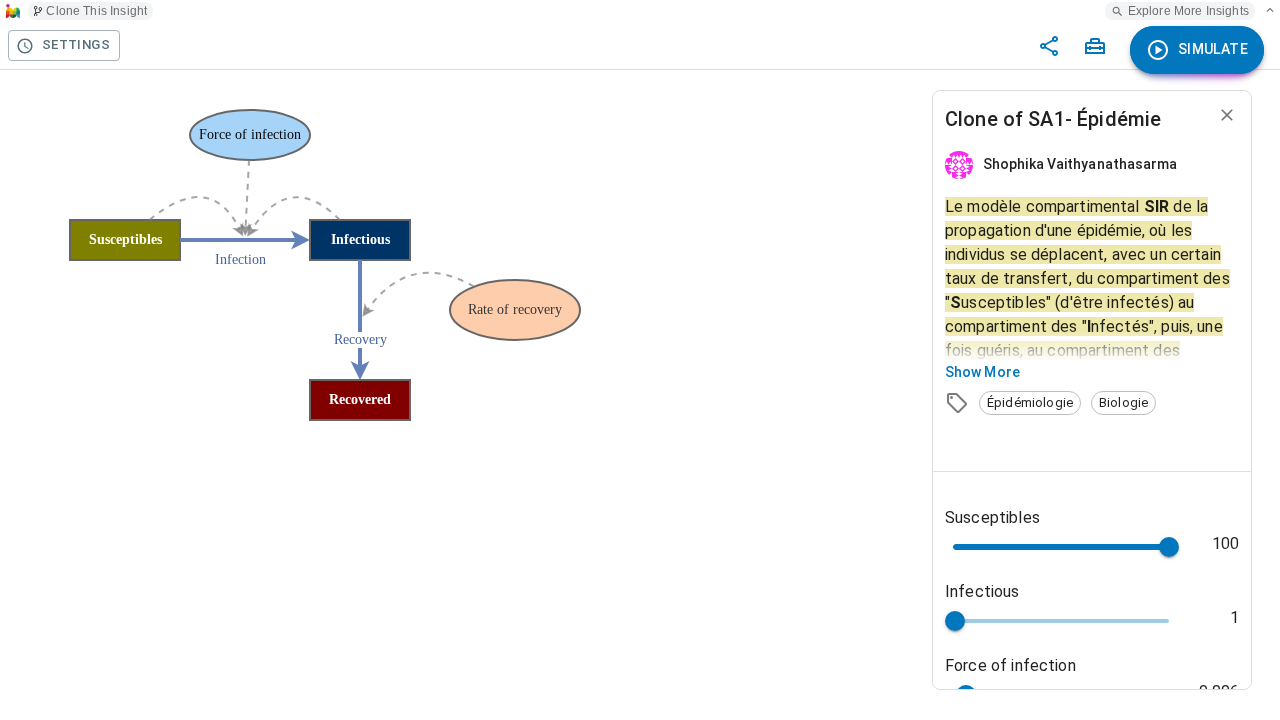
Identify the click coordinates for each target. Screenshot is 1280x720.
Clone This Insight (96, 11)
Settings (76, 44)
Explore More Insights (1188, 11)
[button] (1030, 403)
